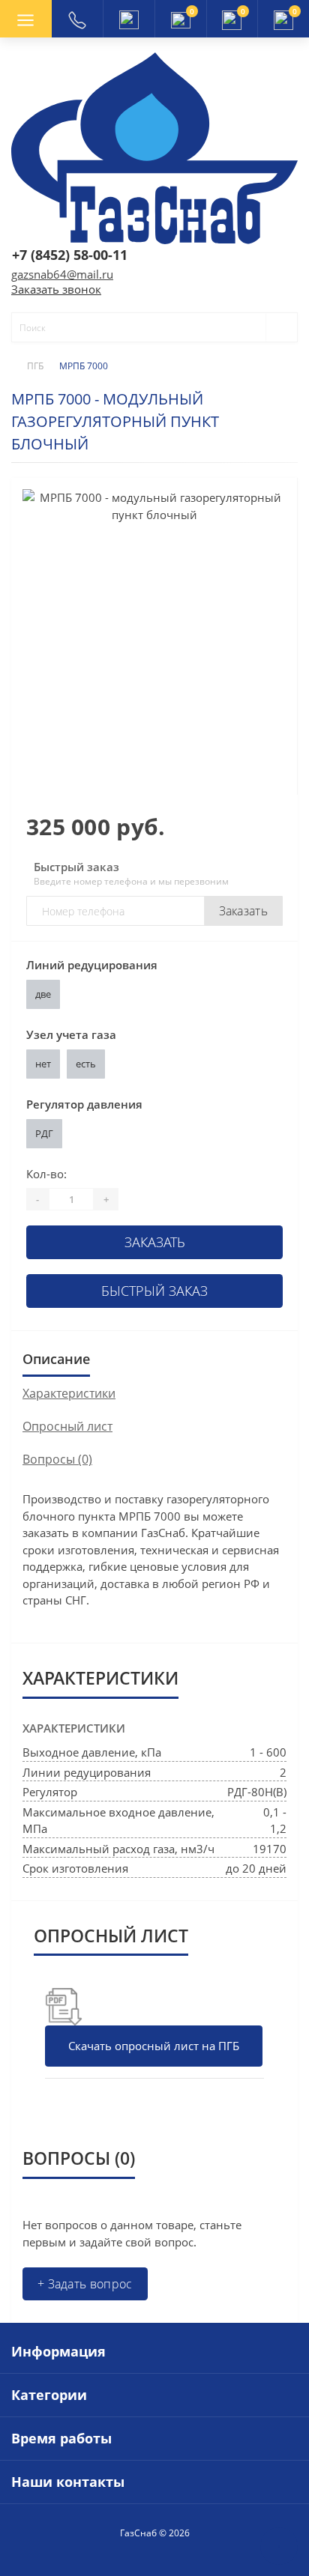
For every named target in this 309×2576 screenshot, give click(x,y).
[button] (129, 19)
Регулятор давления (84, 1104)
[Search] (275, 327)
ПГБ (35, 366)
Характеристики (69, 1393)
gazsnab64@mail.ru (62, 274)
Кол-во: (46, 1174)
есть (86, 1064)
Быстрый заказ (154, 1291)
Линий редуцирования (92, 965)
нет (43, 1064)
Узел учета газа (71, 1034)
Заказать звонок (56, 289)
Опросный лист (67, 1426)
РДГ (44, 1133)
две (43, 994)
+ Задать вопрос (85, 2284)
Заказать (243, 911)
